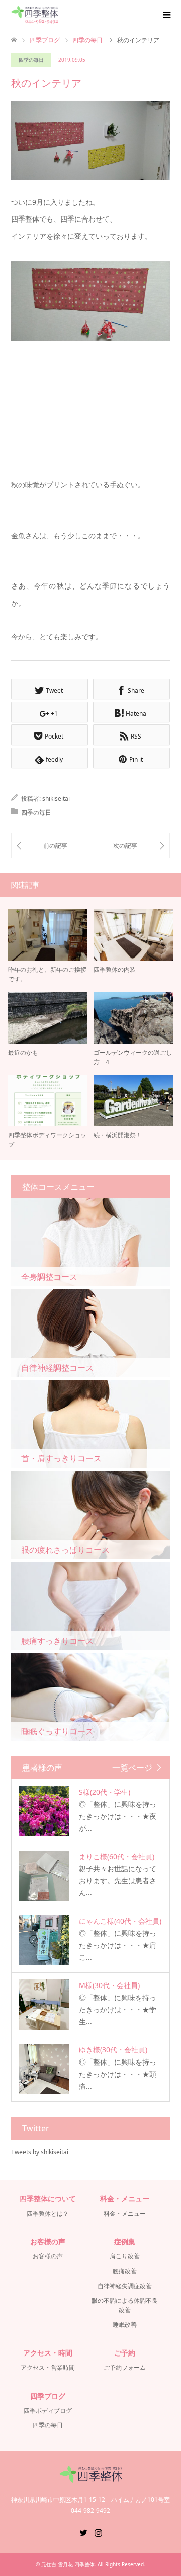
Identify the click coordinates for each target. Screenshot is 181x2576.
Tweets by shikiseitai (40, 2152)
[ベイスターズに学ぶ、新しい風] (51, 845)
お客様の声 (48, 2256)
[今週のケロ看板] (130, 845)
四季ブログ (45, 40)
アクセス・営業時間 (48, 2367)
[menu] (166, 15)
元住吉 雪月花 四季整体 (68, 2564)
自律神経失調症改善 (125, 2286)
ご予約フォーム (125, 2367)
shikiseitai (56, 799)
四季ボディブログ (48, 2411)
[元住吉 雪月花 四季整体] (34, 15)
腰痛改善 (125, 2271)
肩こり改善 (125, 2256)
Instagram (98, 2532)
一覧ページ (132, 1768)
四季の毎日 (31, 60)
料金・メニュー (125, 2213)
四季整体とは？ (48, 2213)
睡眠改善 (125, 2325)
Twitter (83, 2532)
